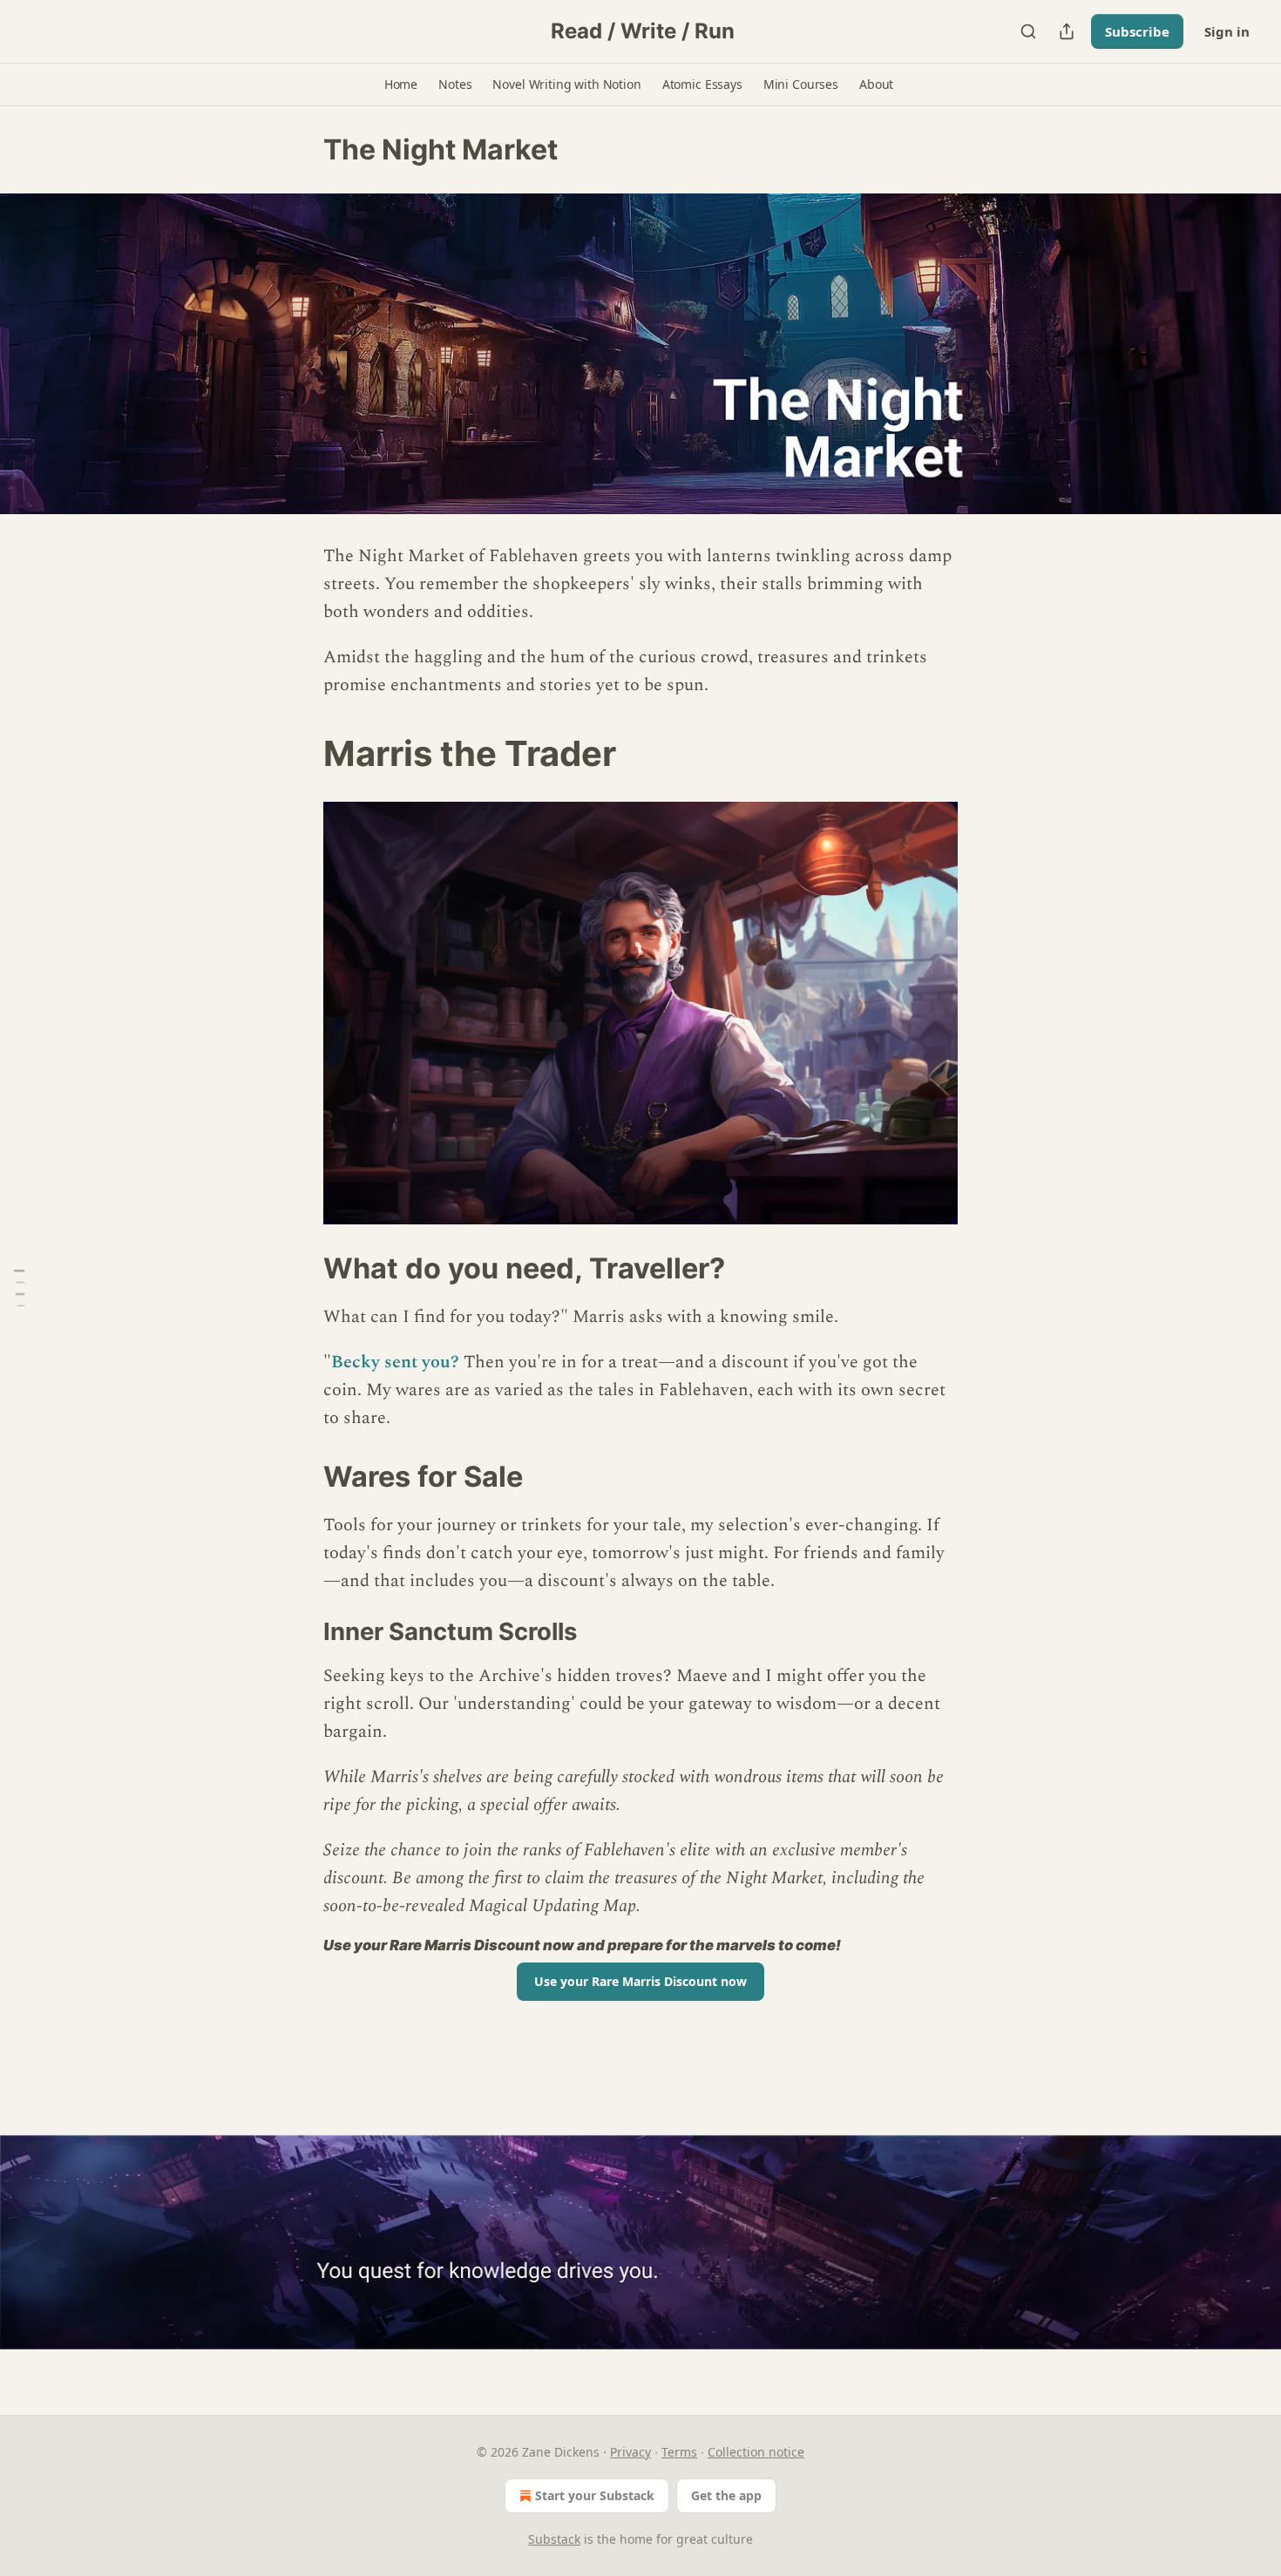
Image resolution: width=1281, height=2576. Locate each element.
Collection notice (756, 2452)
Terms (679, 2452)
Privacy (630, 2452)
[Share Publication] (1067, 31)
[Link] (299, 754)
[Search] (1028, 31)
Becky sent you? (395, 1362)
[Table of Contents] (19, 1288)
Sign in (1227, 31)
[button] (401, 85)
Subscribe (1137, 31)
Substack (554, 2539)
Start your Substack (595, 2495)
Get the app (726, 2495)
